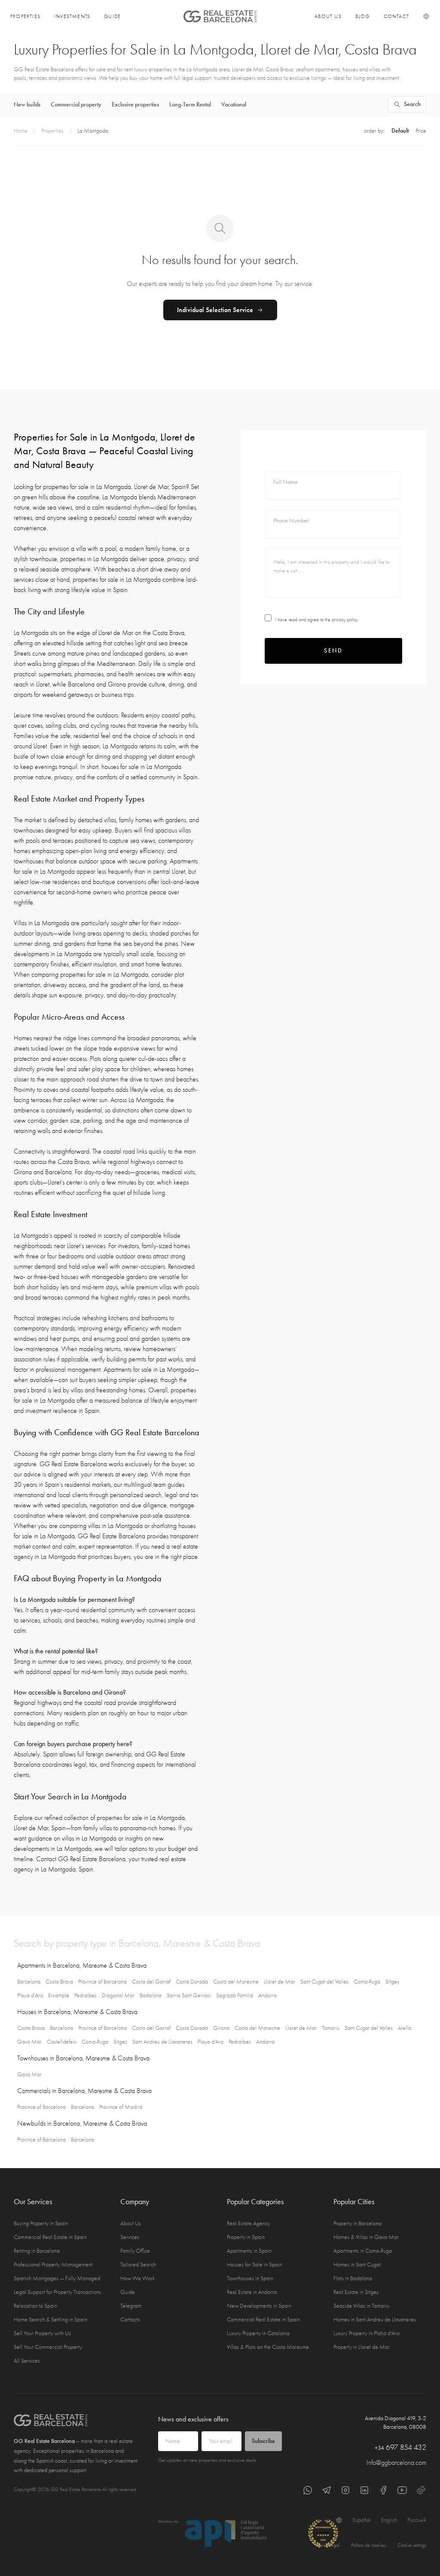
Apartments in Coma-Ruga (363, 2251)
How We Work (138, 2278)
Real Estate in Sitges (356, 2292)
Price (421, 131)
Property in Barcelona (357, 2223)
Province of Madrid (121, 2107)
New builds (27, 105)
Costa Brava (59, 1982)
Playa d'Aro (30, 1995)
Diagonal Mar (118, 1995)
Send (333, 651)
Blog (363, 16)
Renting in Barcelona (37, 2251)
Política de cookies (368, 2545)
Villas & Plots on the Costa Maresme (268, 2347)
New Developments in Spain (259, 2306)
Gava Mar (29, 2042)
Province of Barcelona (102, 1982)
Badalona (151, 1995)
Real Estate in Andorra (252, 2292)
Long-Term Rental (190, 105)
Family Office (135, 2251)
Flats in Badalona (353, 2278)
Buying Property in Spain (41, 2223)
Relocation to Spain (35, 2306)
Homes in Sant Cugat (357, 2265)
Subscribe (263, 2441)
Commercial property (76, 105)
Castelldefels (62, 2042)
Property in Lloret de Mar (362, 2347)
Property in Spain (246, 2237)
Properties (25, 16)
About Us (328, 16)
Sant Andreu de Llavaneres (162, 2042)
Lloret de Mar (280, 1982)
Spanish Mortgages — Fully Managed (57, 2278)
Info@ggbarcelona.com (396, 2463)
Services (130, 2237)
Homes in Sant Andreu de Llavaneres (375, 2319)
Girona (221, 2028)
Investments (72, 16)
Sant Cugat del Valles (324, 1982)
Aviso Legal (328, 2545)
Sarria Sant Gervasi (189, 1995)
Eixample (59, 1995)
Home (21, 131)
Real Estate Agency (249, 2223)
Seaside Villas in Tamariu (361, 2306)
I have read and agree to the (316, 620)
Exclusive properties (135, 105)
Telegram (131, 2306)
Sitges (392, 1982)
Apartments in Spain (249, 2251)
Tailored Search (138, 2265)
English (389, 2520)
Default (400, 131)
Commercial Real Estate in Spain (50, 2237)
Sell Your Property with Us (42, 2333)
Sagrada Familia (235, 1995)
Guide (112, 16)
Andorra (267, 1995)
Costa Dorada (192, 1982)
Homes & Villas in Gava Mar (366, 2237)
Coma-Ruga (367, 1982)
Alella (405, 2028)
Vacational (234, 105)
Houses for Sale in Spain (254, 2265)
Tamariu (331, 2028)
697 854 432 (400, 2447)
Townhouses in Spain (250, 2278)
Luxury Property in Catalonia (258, 2333)
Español (362, 2520)
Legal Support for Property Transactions (57, 2292)
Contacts (130, 2319)
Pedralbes (86, 1995)
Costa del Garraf (151, 1982)
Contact (396, 16)
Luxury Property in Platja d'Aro (367, 2333)
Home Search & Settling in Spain (50, 2319)
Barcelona (29, 1982)
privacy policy (345, 620)
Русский (417, 2520)
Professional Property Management (53, 2265)
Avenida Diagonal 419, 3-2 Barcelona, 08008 (396, 2423)
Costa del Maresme (236, 1982)
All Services (27, 2361)
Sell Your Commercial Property (48, 2347)
